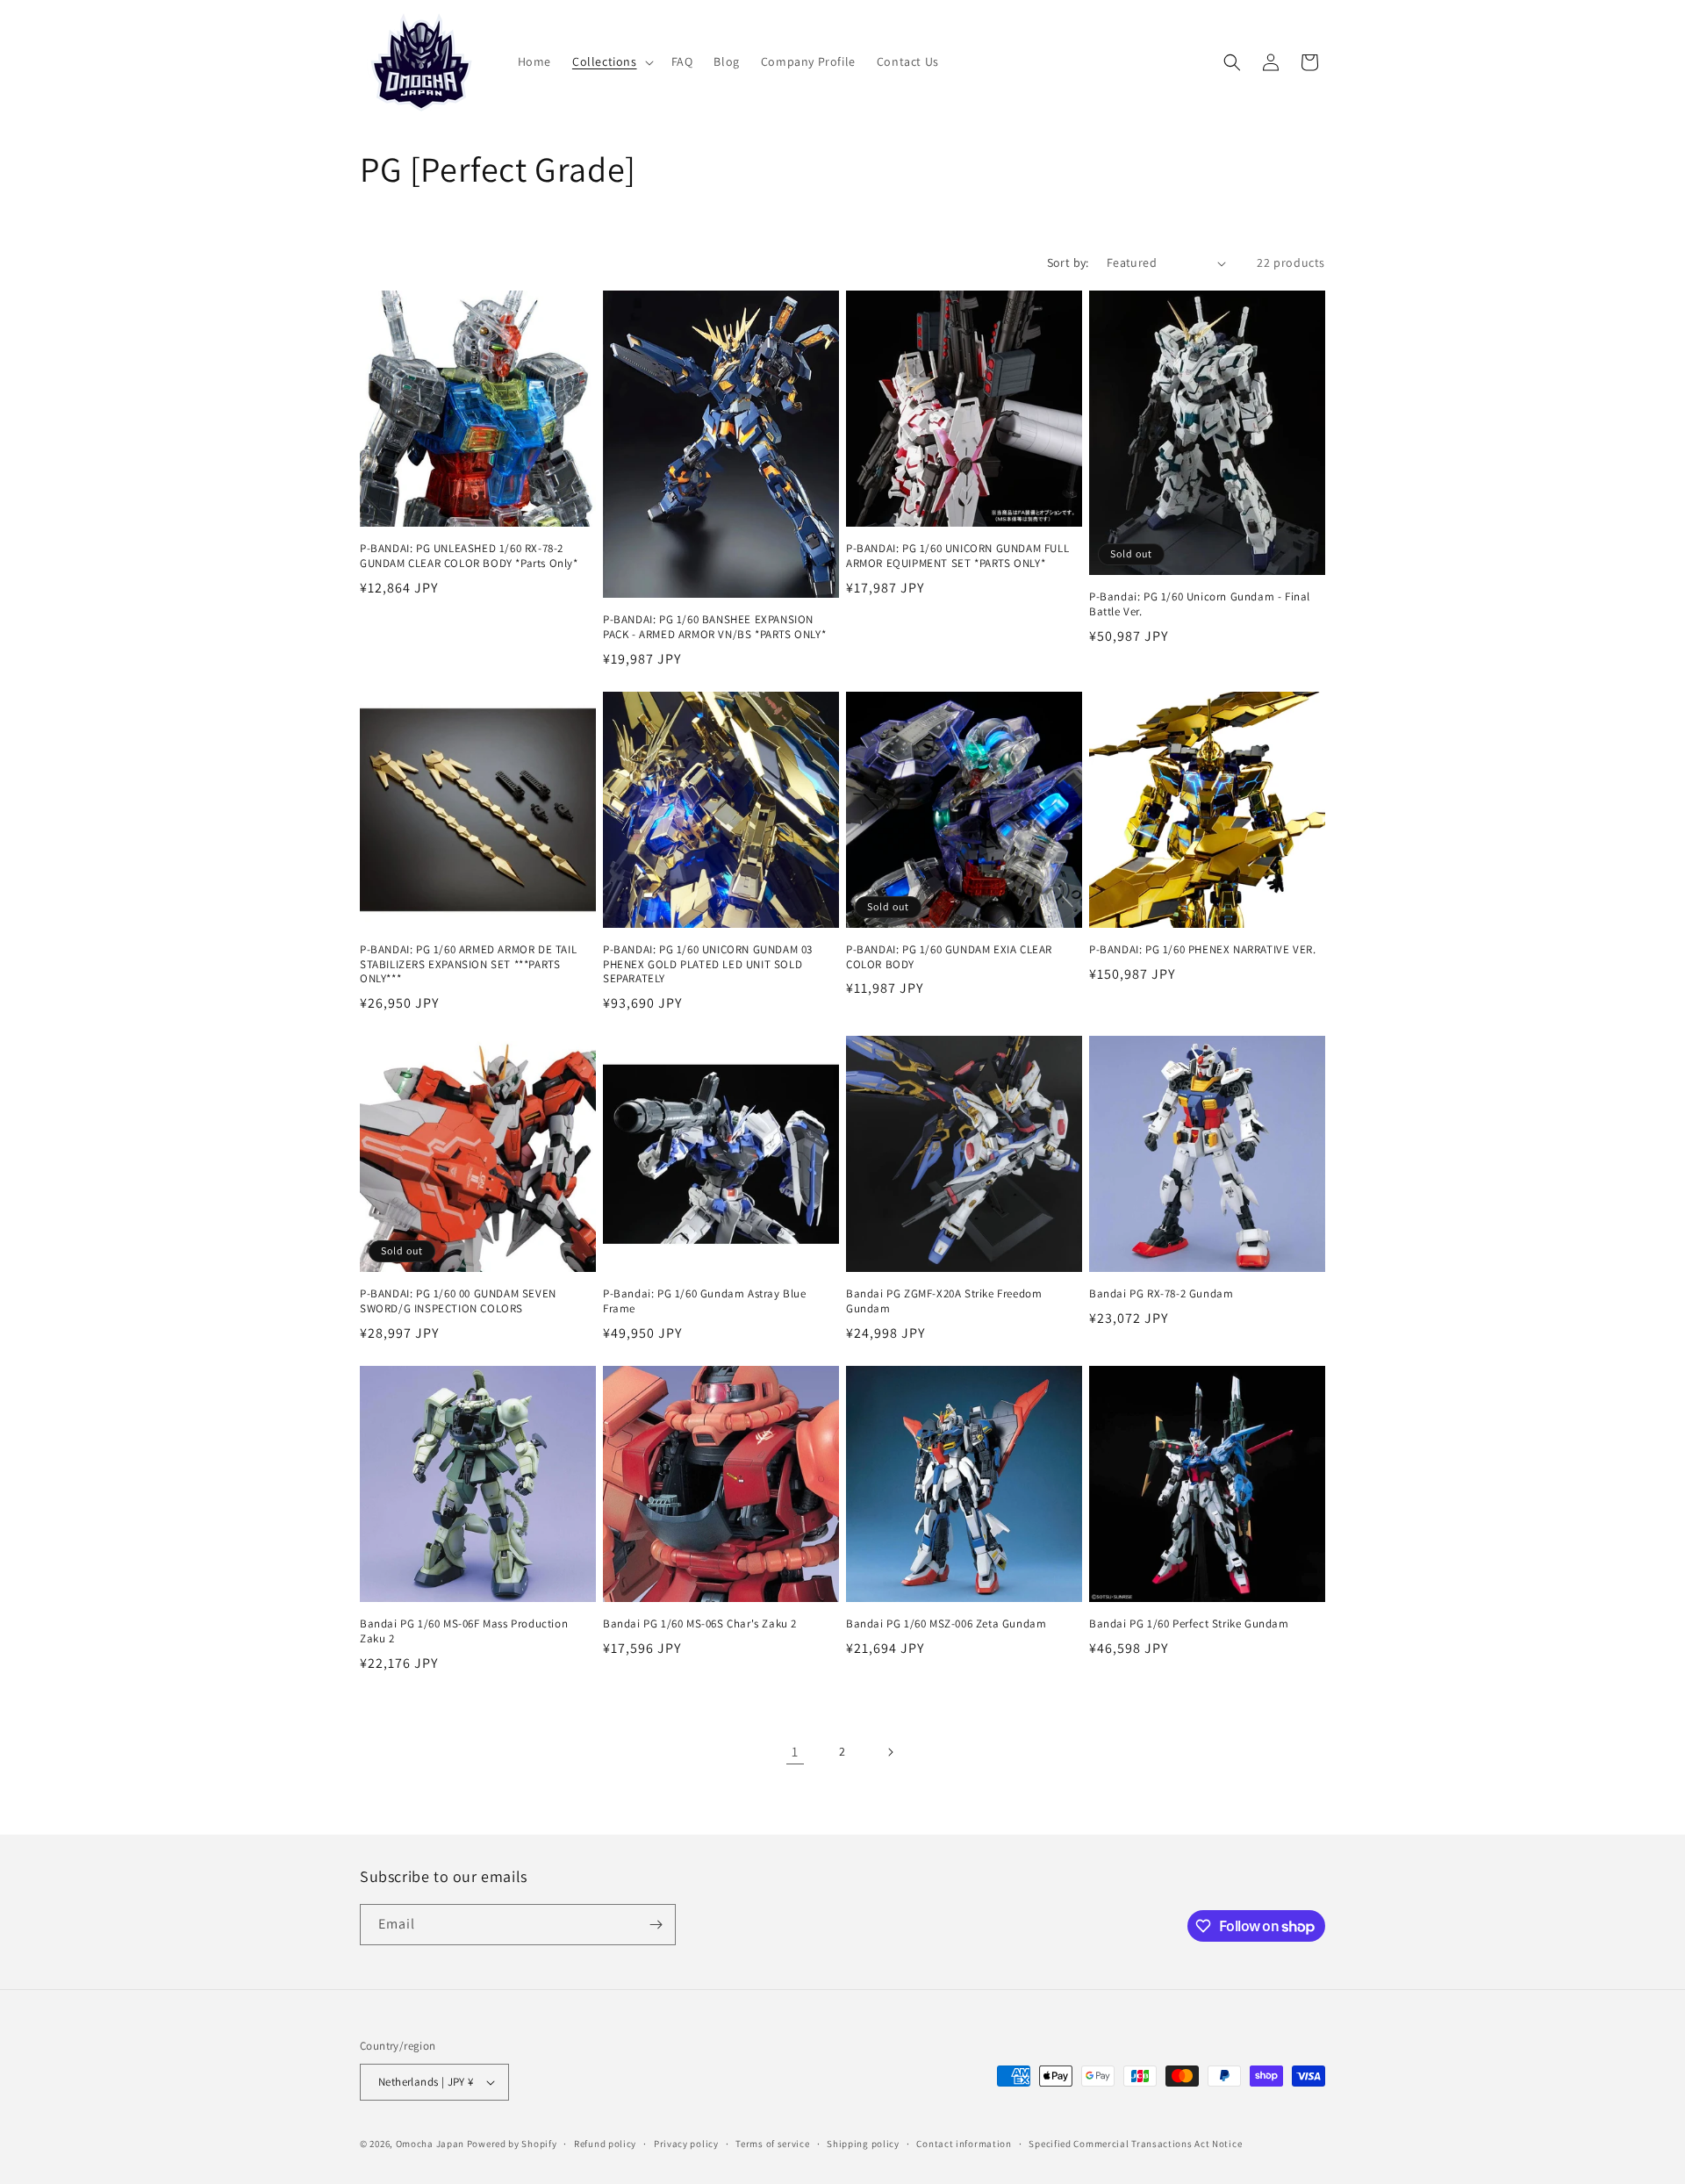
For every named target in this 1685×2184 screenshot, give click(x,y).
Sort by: (1068, 262)
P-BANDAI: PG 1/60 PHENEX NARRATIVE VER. (1202, 950)
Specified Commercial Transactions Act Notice (1135, 2144)
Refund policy (605, 2144)
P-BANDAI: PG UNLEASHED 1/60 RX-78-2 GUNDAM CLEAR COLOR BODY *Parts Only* (469, 556)
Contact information (964, 2144)
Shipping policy (863, 2144)
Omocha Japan (430, 2144)
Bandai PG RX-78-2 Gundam (1161, 1294)
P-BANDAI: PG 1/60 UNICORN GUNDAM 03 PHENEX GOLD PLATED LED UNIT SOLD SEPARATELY (708, 965)
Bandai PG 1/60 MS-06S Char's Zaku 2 (700, 1624)
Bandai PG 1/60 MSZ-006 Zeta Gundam (946, 1624)
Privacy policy (686, 2144)
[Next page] (890, 1752)
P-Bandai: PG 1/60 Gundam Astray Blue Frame (705, 1301)
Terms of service (772, 2144)
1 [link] (795, 1752)
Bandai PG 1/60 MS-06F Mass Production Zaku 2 (464, 1631)
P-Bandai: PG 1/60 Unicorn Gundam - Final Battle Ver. (1200, 604)
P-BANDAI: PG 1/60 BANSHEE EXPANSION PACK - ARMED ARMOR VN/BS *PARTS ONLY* (714, 627)
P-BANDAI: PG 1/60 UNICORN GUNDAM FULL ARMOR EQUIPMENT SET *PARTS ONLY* (957, 556)
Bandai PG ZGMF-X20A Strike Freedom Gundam (944, 1301)
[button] (611, 61)
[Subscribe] (656, 1925)
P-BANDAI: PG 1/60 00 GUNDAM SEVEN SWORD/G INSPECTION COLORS (458, 1301)
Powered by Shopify (512, 2144)
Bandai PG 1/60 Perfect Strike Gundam (1189, 1624)
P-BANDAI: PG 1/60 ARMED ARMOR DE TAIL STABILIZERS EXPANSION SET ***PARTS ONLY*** (468, 965)
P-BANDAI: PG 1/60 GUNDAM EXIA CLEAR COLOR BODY (949, 957)
